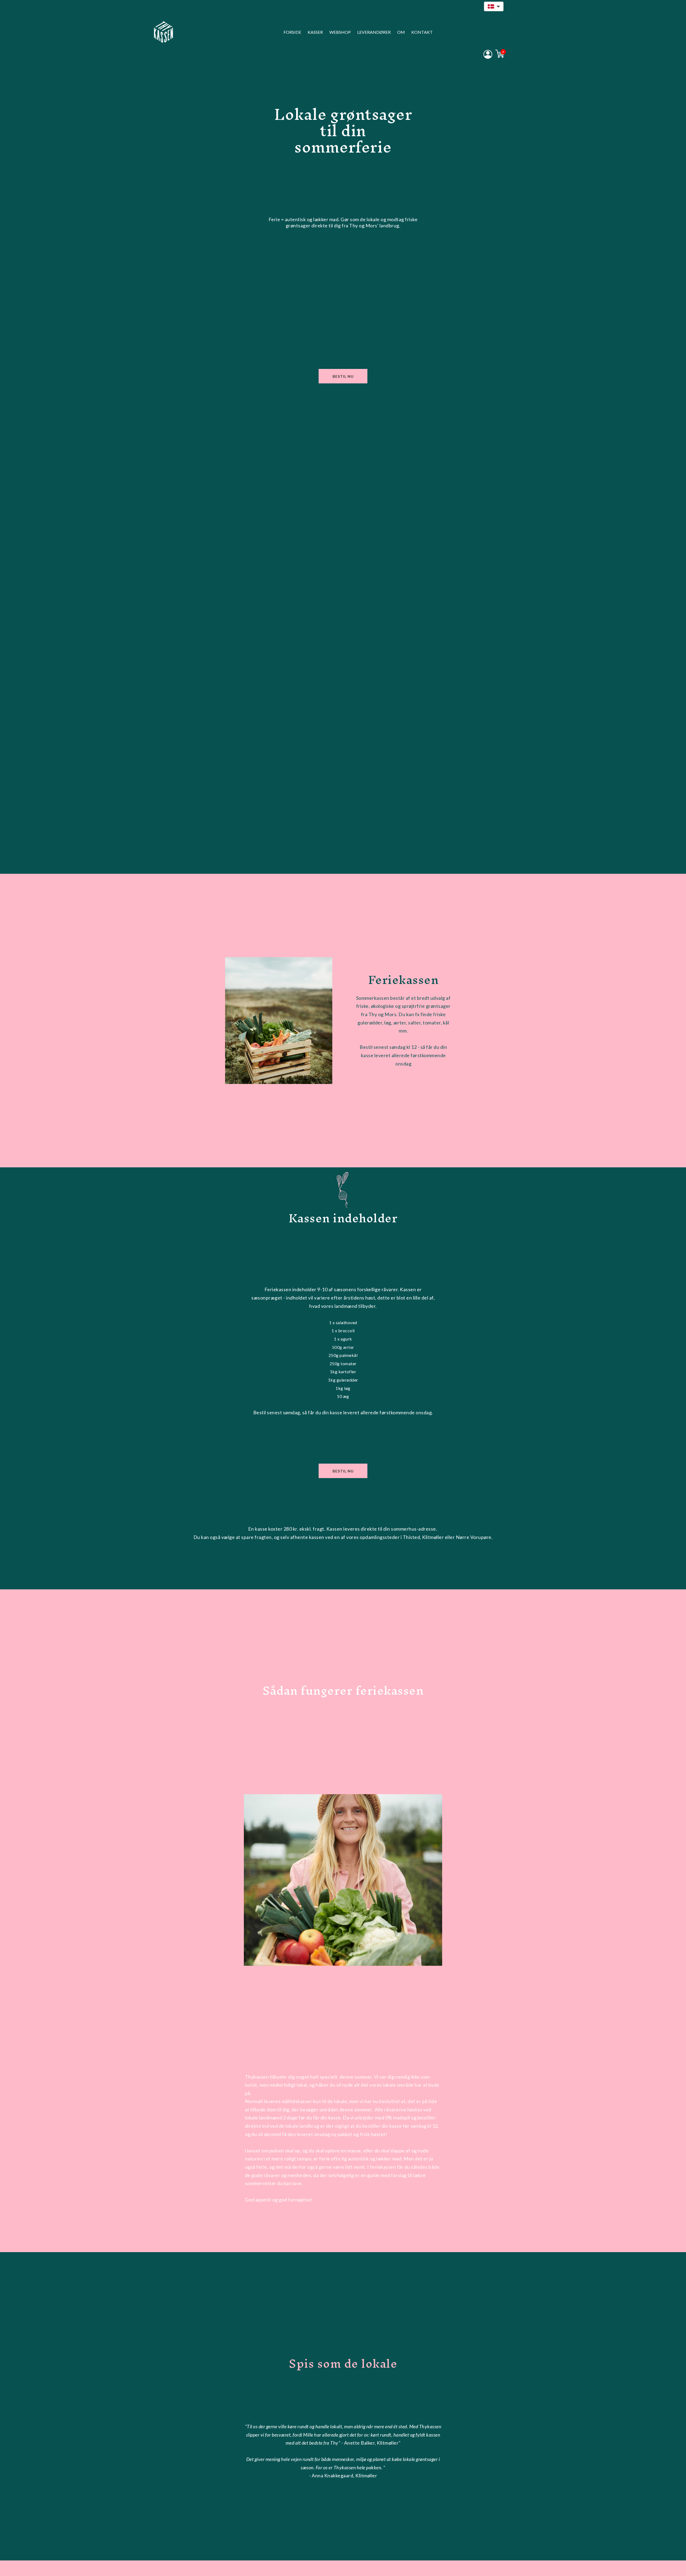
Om (401, 32)
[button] (494, 6)
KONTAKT (422, 32)
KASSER (315, 32)
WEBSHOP (340, 32)
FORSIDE (292, 32)
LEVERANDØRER (374, 32)
